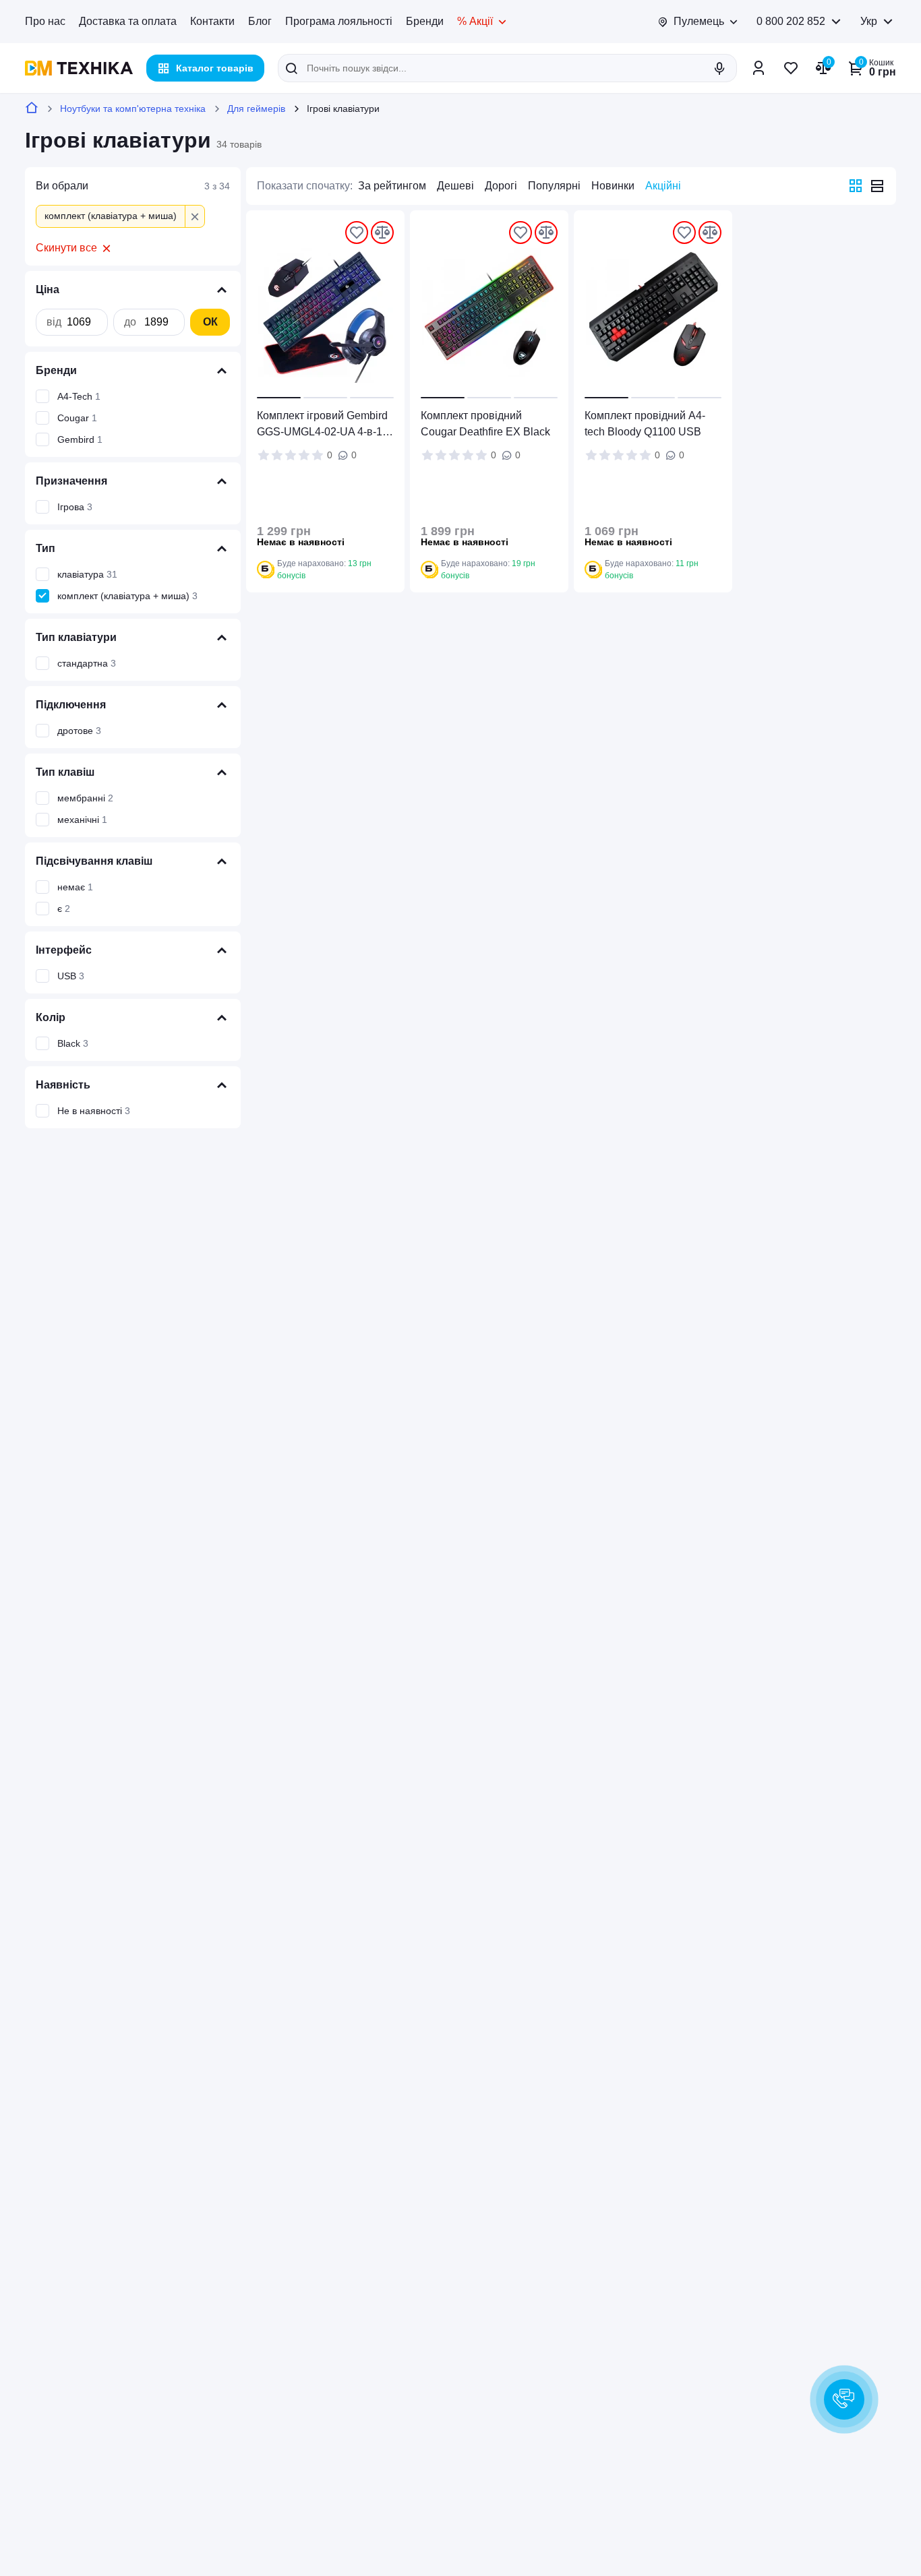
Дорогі (501, 186)
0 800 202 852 (791, 21)
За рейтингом (392, 186)
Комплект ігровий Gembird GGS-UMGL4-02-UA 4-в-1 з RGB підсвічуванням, (323, 425)
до (130, 322)
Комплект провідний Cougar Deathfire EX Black (485, 424)
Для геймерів (256, 109)
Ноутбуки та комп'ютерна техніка (133, 109)
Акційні (663, 186)
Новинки (613, 186)
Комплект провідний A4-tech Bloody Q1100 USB (645, 424)
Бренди (425, 21)
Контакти (212, 21)
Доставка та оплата (128, 21)
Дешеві (455, 186)
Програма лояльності (339, 21)
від (54, 322)
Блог (260, 21)
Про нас (45, 21)
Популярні (554, 186)
